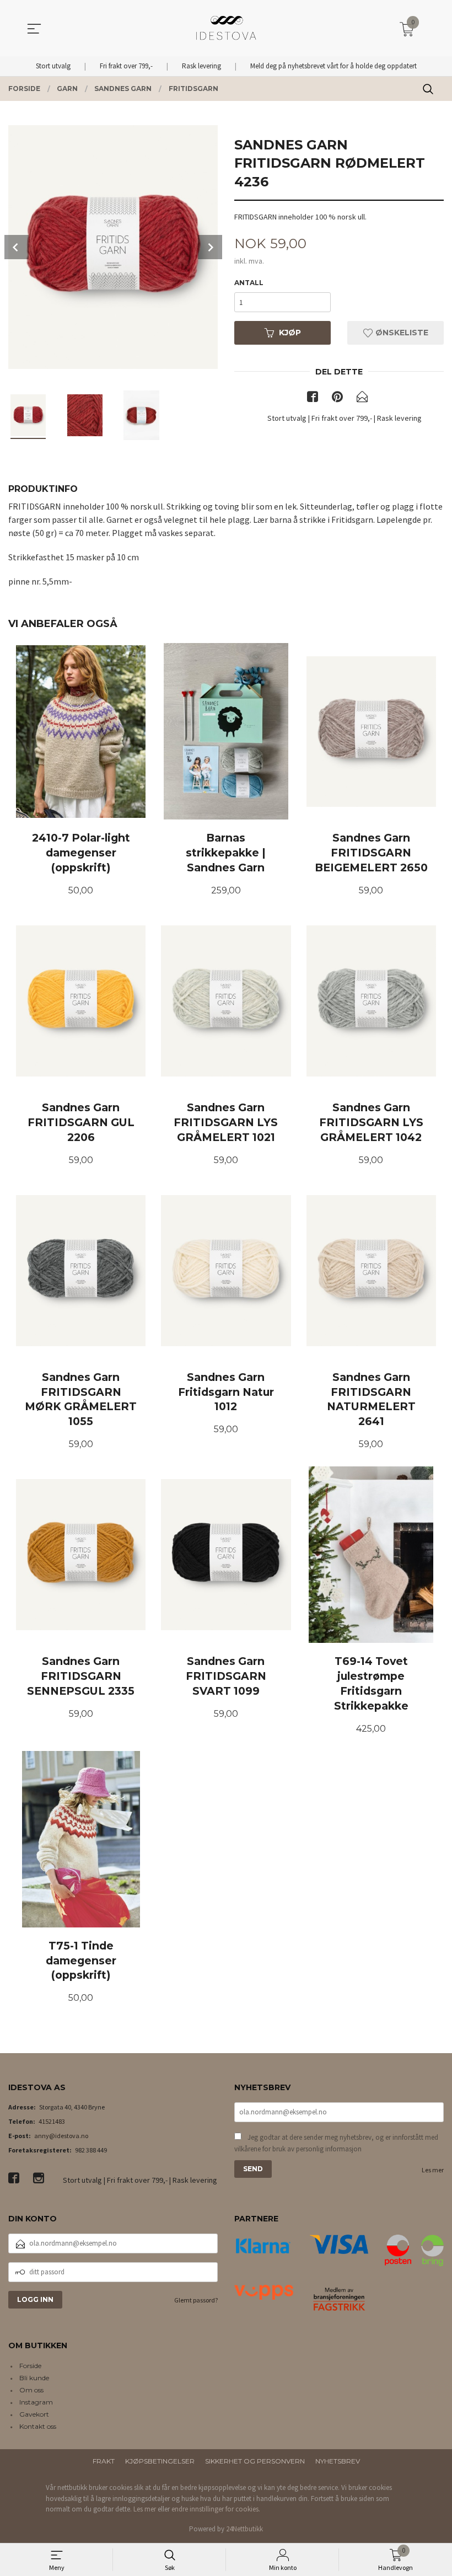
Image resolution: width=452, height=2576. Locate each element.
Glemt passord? (196, 2300)
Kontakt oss (38, 2426)
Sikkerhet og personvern (255, 2461)
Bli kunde (34, 2378)
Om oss (31, 2390)
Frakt (104, 2461)
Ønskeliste (401, 333)
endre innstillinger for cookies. (216, 2509)
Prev (17, 247)
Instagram (36, 2402)
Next (210, 247)
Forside (30, 2366)
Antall (249, 283)
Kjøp (290, 333)
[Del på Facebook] (313, 399)
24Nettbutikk (244, 2529)
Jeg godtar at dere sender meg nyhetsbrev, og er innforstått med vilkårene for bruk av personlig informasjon (336, 2143)
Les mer (433, 2170)
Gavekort (34, 2414)
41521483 (52, 2121)
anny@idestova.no (61, 2136)
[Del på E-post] (362, 399)
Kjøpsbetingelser (160, 2461)
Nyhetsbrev (338, 2461)
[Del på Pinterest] (337, 399)
